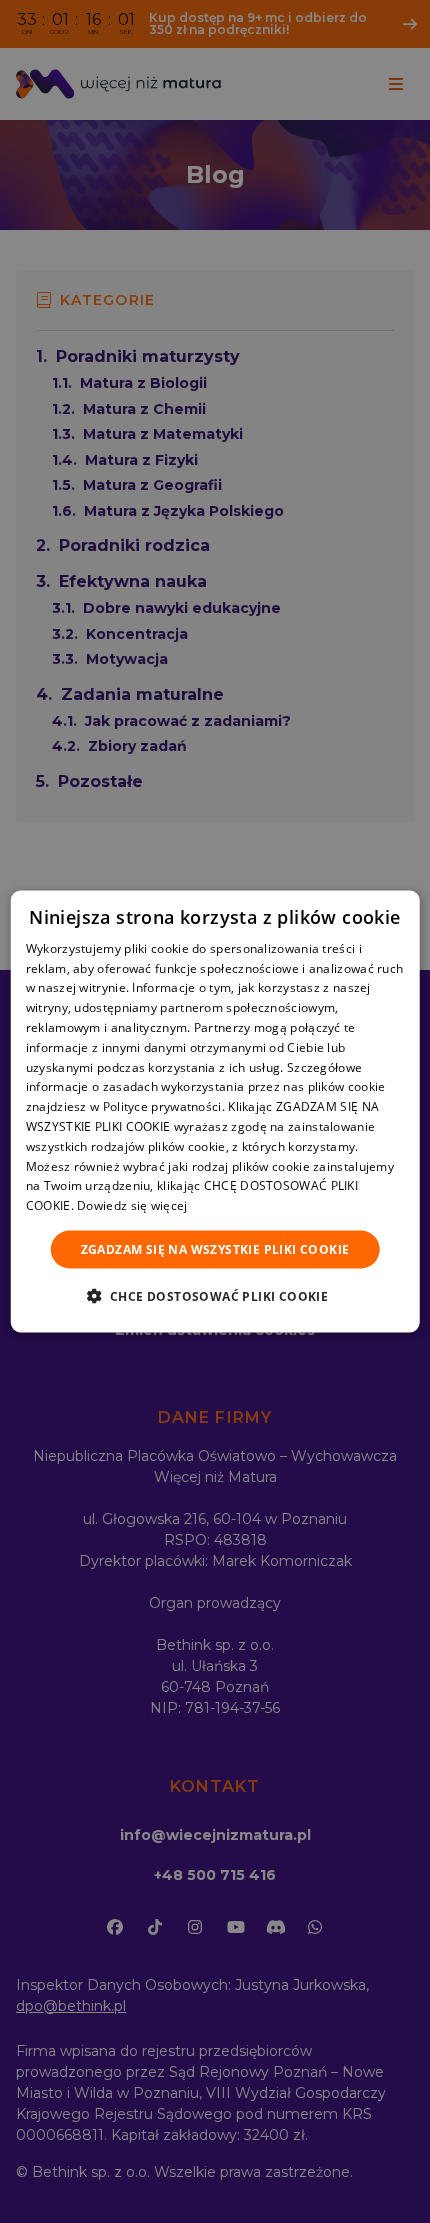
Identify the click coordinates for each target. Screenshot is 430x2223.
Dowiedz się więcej (132, 1205)
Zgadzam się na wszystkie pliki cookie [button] (215, 1249)
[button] (215, 1296)
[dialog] (215, 1111)
